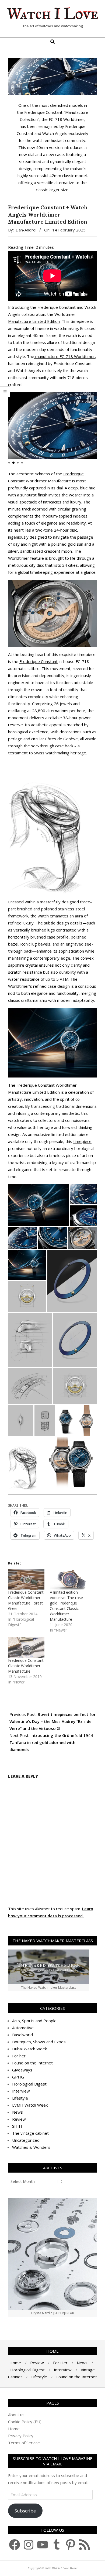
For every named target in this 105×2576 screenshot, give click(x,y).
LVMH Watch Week (30, 2105)
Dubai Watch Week (29, 2049)
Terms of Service (24, 2443)
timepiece (82, 1141)
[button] (90, 399)
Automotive (23, 2028)
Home (14, 2429)
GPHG (18, 2077)
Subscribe (25, 2511)
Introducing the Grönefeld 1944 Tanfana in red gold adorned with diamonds (51, 1742)
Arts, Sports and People (34, 2021)
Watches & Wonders (31, 2147)
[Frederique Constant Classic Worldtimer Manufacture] (26, 1647)
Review (19, 2119)
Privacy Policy (21, 2436)
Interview (21, 2091)
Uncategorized (26, 2140)
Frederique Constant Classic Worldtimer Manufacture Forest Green (26, 1600)
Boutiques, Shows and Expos (39, 2042)
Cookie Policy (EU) (25, 2422)
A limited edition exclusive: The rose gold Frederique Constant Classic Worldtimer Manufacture (66, 1606)
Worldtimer (19, 986)
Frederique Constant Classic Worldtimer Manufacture (26, 1666)
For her (19, 2056)
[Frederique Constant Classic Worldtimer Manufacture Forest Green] (26, 1579)
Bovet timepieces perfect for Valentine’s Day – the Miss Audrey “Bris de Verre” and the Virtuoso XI (52, 1721)
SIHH (17, 2126)
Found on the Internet (32, 2063)
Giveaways (22, 2070)
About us (16, 2415)
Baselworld (22, 2035)
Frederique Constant (57, 307)
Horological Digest (29, 2084)
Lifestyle (20, 2098)
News (17, 2112)
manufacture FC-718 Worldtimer (65, 356)
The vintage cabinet (30, 2133)
